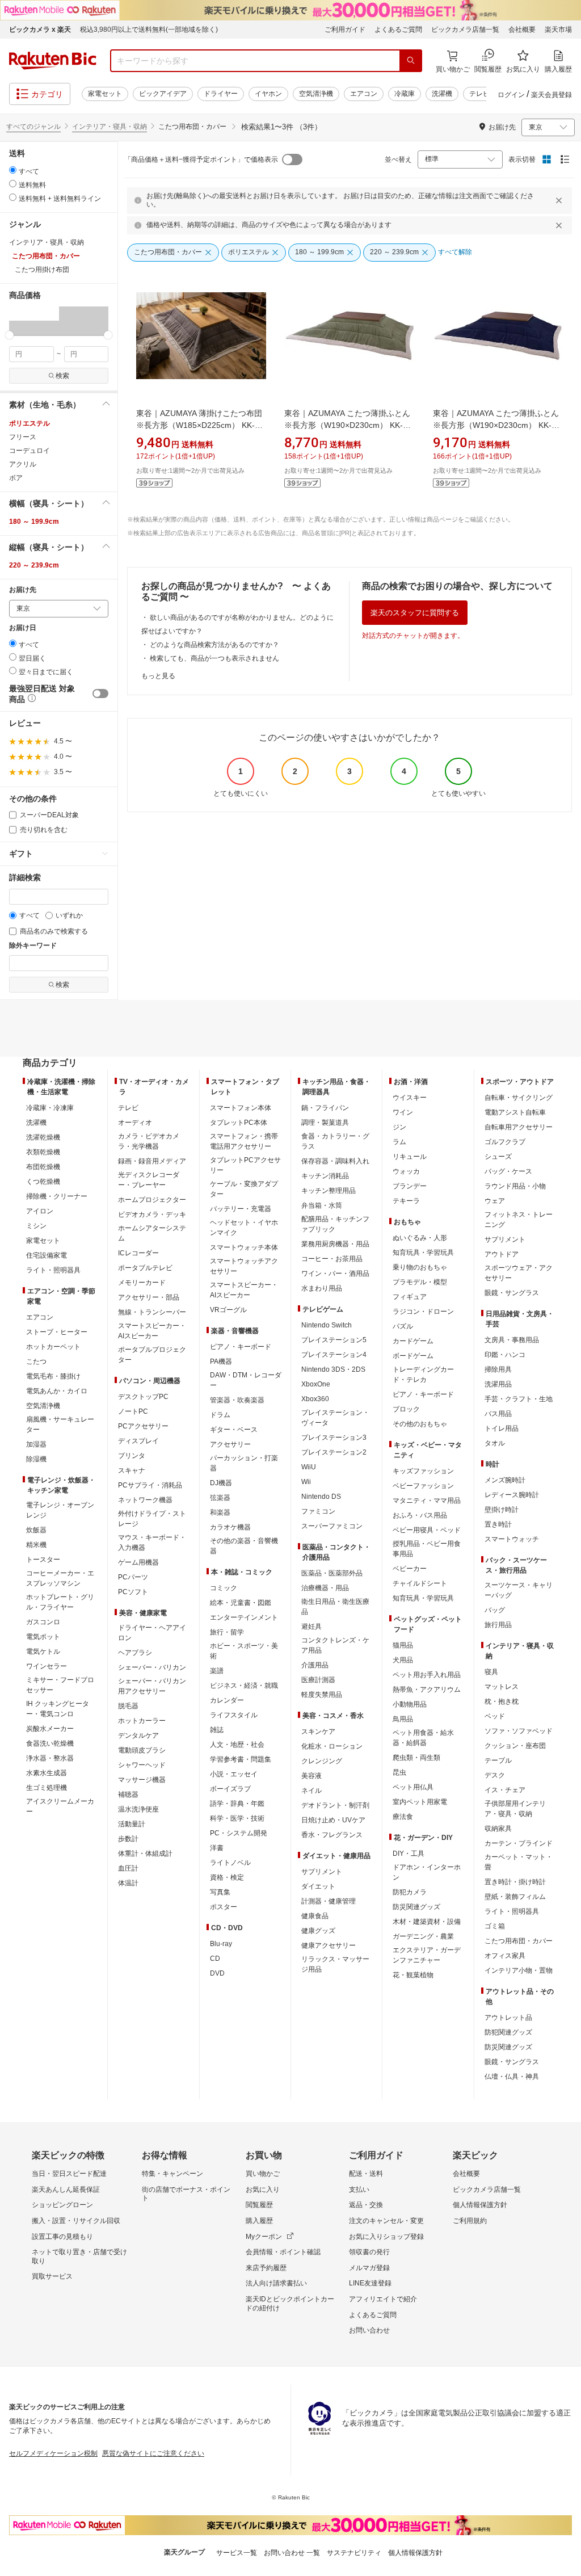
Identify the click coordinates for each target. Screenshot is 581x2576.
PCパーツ (133, 1577)
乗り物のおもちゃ (420, 1267)
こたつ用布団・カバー (519, 1941)
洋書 (217, 1848)
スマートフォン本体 (241, 1108)
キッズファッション (423, 1471)
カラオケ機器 (230, 1527)
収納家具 (498, 1829)
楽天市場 (558, 30)
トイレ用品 (502, 1428)
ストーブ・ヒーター (57, 1332)
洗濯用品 (498, 1384)
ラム (399, 1142)
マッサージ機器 (142, 1780)
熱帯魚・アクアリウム (427, 1690)
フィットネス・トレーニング (519, 1220)
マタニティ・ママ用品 (427, 1501)
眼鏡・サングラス (512, 1293)
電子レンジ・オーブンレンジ (60, 1510)
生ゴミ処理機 (47, 1788)
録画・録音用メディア (152, 1161)
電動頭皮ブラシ (142, 1750)
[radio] (13, 170)
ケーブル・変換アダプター (244, 1189)
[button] (34, 321)
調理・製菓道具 (325, 1123)
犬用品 (403, 1660)
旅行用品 (498, 1625)
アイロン (40, 1211)
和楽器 (220, 1512)
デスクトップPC (143, 1397)
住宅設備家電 (47, 1255)
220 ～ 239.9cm (34, 565)
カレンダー (227, 1700)
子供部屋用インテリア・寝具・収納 (515, 1809)
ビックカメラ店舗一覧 (465, 30)
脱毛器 (128, 1706)
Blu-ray (221, 1944)
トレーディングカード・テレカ (423, 1375)
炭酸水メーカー (50, 1729)
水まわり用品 (322, 1288)
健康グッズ (318, 1931)
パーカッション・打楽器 (244, 1463)
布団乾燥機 (43, 1167)
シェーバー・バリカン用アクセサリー (152, 1686)
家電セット (105, 94)
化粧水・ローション (332, 1746)
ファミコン (318, 1511)
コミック (224, 1588)
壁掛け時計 (502, 1510)
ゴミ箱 (495, 1926)
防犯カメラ (410, 1892)
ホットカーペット (53, 1347)
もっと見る (158, 676)
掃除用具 (498, 1369)
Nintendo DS (321, 1497)
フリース (23, 437)
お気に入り (263, 2190)
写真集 (220, 1892)
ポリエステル (30, 423)
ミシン (36, 1226)
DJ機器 (221, 1483)
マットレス (502, 1687)
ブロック (406, 1409)
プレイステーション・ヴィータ (335, 1418)
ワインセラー (47, 1666)
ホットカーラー (142, 1721)
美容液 (311, 1776)
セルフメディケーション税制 (53, 2453)
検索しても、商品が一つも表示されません (214, 658)
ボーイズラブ (230, 1789)
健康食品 (315, 1916)
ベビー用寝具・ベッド (427, 1530)
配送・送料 (366, 2174)
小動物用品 (410, 1704)
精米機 (36, 1545)
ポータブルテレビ (145, 1268)
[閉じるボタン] (561, 200)
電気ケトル (43, 1652)
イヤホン (268, 94)
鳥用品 (403, 1719)
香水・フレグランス (332, 1835)
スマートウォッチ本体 (244, 1247)
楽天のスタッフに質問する (415, 613)
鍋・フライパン (325, 1108)
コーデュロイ (30, 451)
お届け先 (23, 590)
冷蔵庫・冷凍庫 (50, 1108)
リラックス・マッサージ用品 (335, 1964)
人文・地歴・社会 (237, 1745)
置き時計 (498, 1524)
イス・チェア (505, 1790)
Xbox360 (315, 1399)
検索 (62, 376)
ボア (16, 478)
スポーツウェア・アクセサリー (519, 1273)
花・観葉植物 (413, 1975)
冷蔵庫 (405, 94)
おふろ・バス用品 (420, 1515)
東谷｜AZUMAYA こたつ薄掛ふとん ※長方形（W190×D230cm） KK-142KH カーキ (347, 425)
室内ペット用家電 (420, 1802)
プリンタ (132, 1456)
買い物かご (263, 2174)
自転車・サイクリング (519, 1098)
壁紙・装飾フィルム (515, 1897)
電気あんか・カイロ (57, 1391)
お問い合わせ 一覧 (292, 2553)
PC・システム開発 (239, 1833)
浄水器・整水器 (50, 1758)
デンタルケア (138, 1735)
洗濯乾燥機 (43, 1137)
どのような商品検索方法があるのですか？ (214, 645)
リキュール (410, 1157)
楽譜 (217, 1671)
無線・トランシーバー (152, 1312)
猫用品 (403, 1645)
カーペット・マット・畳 (519, 1862)
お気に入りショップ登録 (386, 2237)
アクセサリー (230, 1444)
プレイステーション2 (334, 1452)
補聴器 (128, 1795)
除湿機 (36, 1459)
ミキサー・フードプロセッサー (60, 1685)
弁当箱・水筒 (322, 1205)
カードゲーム (413, 1341)
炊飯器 (36, 1530)
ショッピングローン (62, 2205)
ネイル (311, 1791)
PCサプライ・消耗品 (150, 1485)
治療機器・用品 (325, 1588)
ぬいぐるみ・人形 (420, 1238)
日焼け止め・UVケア (333, 1820)
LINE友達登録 (370, 2283)
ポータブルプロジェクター (152, 1355)
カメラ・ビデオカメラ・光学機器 (149, 1141)
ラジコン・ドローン (423, 1312)
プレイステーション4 (334, 1355)
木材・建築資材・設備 (427, 1922)
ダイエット (318, 1886)
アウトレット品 (508, 2018)
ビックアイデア (163, 94)
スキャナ (132, 1470)
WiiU (309, 1467)
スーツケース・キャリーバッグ (519, 1590)
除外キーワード (33, 946)
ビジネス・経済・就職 (244, 1686)
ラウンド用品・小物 (515, 1186)
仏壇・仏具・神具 (512, 2077)
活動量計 (132, 1824)
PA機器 (221, 1361)
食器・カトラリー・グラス (335, 1141)
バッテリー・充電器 (241, 1209)
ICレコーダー (138, 1253)
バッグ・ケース (508, 1171)
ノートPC (133, 1411)
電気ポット (43, 1637)
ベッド (495, 1716)
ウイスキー (410, 1098)
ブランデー (410, 1186)
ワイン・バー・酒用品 (335, 1274)
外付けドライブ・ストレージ (152, 1519)
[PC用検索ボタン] (411, 61)
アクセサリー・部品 (149, 1297)
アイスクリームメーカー (60, 1806)
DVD (217, 1973)
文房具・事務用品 (512, 1340)
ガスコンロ (43, 1622)
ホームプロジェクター (152, 1200)
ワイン (403, 1112)
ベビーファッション (423, 1486)
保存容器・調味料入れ (335, 1161)
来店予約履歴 (266, 2268)
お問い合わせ (369, 2330)
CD (215, 1959)
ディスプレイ (138, 1441)
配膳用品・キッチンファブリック (335, 1224)
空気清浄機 (316, 94)
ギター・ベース (234, 1430)
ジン (399, 1127)
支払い (359, 2190)
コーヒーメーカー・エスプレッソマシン (60, 1578)
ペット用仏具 (413, 1787)
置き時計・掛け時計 (515, 1882)
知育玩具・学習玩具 (423, 1253)
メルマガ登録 (369, 2268)
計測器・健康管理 (329, 1901)
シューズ (498, 1157)
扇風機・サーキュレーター (60, 1424)
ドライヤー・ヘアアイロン (152, 1633)
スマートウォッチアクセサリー (244, 1266)
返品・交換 (366, 2205)
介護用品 (315, 1665)
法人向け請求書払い (276, 2283)
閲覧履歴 (259, 2205)
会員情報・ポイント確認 (283, 2252)
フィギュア (410, 1297)
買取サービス (52, 2276)
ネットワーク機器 (145, 1500)
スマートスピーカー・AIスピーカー (152, 1331)
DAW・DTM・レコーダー (246, 1380)
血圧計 (128, 1868)
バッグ (495, 1610)
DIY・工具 (409, 1854)
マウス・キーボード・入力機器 (152, 1543)
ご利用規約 (470, 2221)
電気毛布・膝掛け (53, 1376)
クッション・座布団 (515, 1746)
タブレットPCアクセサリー (245, 1165)
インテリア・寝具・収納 (110, 127)
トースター (43, 1560)
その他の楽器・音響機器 (244, 1546)
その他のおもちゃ (420, 1424)
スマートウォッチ (512, 1539)
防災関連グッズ (416, 1907)
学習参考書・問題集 (241, 1759)
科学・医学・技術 (237, 1818)
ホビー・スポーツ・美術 (244, 1651)
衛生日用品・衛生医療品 (335, 1607)
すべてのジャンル (33, 127)
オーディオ (135, 1123)
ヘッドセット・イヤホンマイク (244, 1228)
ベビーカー (410, 1569)
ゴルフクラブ (505, 1142)
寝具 (491, 1672)
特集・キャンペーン (172, 2174)
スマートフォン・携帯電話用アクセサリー (244, 1141)
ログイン (511, 95)
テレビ (479, 94)
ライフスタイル (234, 1715)
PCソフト (133, 1592)
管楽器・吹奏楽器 (237, 1400)
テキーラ (406, 1201)
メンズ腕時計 (505, 1480)
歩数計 (128, 1839)
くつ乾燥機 (43, 1182)
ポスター (224, 1907)
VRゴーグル (228, 1310)
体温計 (128, 1883)
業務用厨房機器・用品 (335, 1244)
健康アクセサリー (329, 1945)
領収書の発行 (369, 2252)
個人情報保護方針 (480, 2205)
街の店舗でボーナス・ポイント (186, 2194)
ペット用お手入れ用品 (427, 1675)
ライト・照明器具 (53, 1270)
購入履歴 (259, 2221)
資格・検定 (227, 1877)
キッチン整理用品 (329, 1191)
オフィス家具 (505, 1956)
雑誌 (217, 1730)
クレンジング (322, 1761)
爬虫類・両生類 (416, 1758)
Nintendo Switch (327, 1325)
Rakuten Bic (53, 61)
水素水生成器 (47, 1773)
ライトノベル (230, 1863)
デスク (495, 1775)
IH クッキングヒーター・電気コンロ (58, 1709)
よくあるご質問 (398, 30)
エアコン (364, 94)
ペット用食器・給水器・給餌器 (423, 1738)
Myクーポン (264, 2237)
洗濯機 (442, 94)
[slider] (9, 335)
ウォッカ (406, 1171)
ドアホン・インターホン (427, 1872)
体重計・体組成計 (145, 1854)
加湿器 (36, 1444)
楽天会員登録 (551, 95)
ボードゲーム (413, 1356)
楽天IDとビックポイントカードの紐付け (290, 2304)
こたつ (36, 1361)
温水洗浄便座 (138, 1809)
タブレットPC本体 (239, 1123)
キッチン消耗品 (325, 1176)
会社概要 (522, 30)
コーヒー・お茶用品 (332, 1259)
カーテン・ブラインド (519, 1843)
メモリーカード (142, 1283)
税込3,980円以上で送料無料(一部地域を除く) (149, 30)
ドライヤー (221, 94)
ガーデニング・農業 (423, 1936)
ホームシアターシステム (152, 1233)
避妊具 (311, 1627)
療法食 (403, 1817)
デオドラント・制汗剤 (335, 1805)
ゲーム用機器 (138, 1562)
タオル (495, 1443)
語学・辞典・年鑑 (237, 1804)
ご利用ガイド (345, 30)
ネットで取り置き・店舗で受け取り (79, 2256)
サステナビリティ (354, 2553)
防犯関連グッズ (508, 2032)
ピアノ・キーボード (241, 1347)
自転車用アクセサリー (519, 1127)
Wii (306, 1482)
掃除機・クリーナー (57, 1196)
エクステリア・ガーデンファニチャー (427, 1955)
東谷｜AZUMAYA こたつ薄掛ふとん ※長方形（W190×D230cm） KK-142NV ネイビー (496, 425)
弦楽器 (220, 1498)
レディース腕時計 (512, 1495)
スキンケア (318, 1732)
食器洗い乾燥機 (50, 1743)
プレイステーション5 (334, 1340)
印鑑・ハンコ (505, 1355)
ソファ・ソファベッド (519, 1731)
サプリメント (322, 1872)
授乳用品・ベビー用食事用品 (427, 1549)
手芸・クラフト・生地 (519, 1399)
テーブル (498, 1760)
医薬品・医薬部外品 (332, 1573)
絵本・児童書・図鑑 (241, 1603)
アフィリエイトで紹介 (383, 2299)
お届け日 (23, 628)
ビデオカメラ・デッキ (152, 1215)
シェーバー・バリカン (152, 1667)
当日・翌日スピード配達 (69, 2174)
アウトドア (502, 1254)
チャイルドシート (420, 1583)
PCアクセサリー (143, 1426)
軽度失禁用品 (322, 1695)
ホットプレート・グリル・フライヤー (60, 1602)
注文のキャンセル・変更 (386, 2221)
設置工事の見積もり (62, 2237)
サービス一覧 (237, 2553)
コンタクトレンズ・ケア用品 (335, 1645)
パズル (403, 1326)
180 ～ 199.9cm (34, 522)
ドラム (220, 1415)
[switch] (100, 694)
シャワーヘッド (142, 1765)
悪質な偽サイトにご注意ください (153, 2453)
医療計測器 (318, 1680)
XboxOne (316, 1384)
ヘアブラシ (135, 1653)
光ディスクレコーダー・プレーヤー (149, 1180)
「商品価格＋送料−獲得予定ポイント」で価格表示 (201, 159)
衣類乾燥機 (43, 1152)
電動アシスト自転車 (515, 1112)
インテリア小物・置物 (519, 1970)
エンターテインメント (244, 1617)
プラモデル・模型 (420, 1282)
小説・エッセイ (234, 1774)
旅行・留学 (227, 1632)
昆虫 (399, 1772)
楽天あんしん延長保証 (66, 2190)
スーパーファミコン (332, 1526)
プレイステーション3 (334, 1438)
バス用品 (498, 1414)
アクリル (23, 464)
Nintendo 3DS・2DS (333, 1369)
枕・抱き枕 (502, 1701)
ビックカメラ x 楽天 (40, 30)
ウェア (495, 1201)
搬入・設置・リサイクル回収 (76, 2221)
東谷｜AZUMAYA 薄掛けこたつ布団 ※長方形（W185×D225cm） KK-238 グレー (199, 425)
